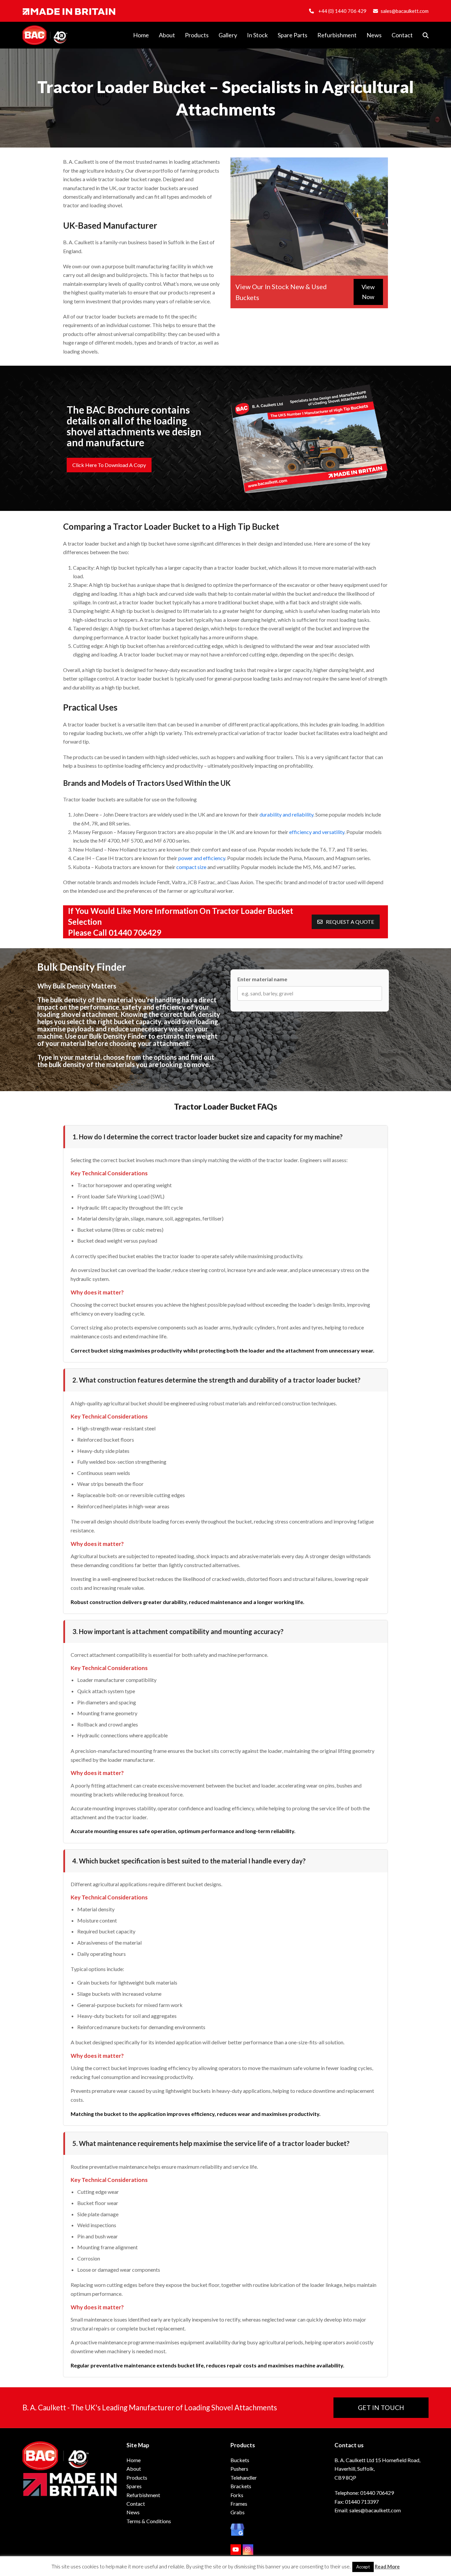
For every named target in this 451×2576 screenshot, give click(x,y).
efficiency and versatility (316, 832)
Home (134, 2460)
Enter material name (262, 979)
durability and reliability (286, 814)
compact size (191, 867)
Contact (136, 2504)
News (133, 2512)
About (134, 2469)
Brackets (241, 2486)
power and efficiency (202, 858)
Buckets (240, 2460)
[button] (426, 35)
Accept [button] (363, 2567)
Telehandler (244, 2477)
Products (137, 2477)
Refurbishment (143, 2495)
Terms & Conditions (149, 2521)
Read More (387, 2566)
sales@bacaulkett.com (405, 11)
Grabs (238, 2512)
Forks (237, 2495)
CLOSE (315, 26)
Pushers (239, 2469)
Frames (239, 2504)
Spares (134, 2486)
